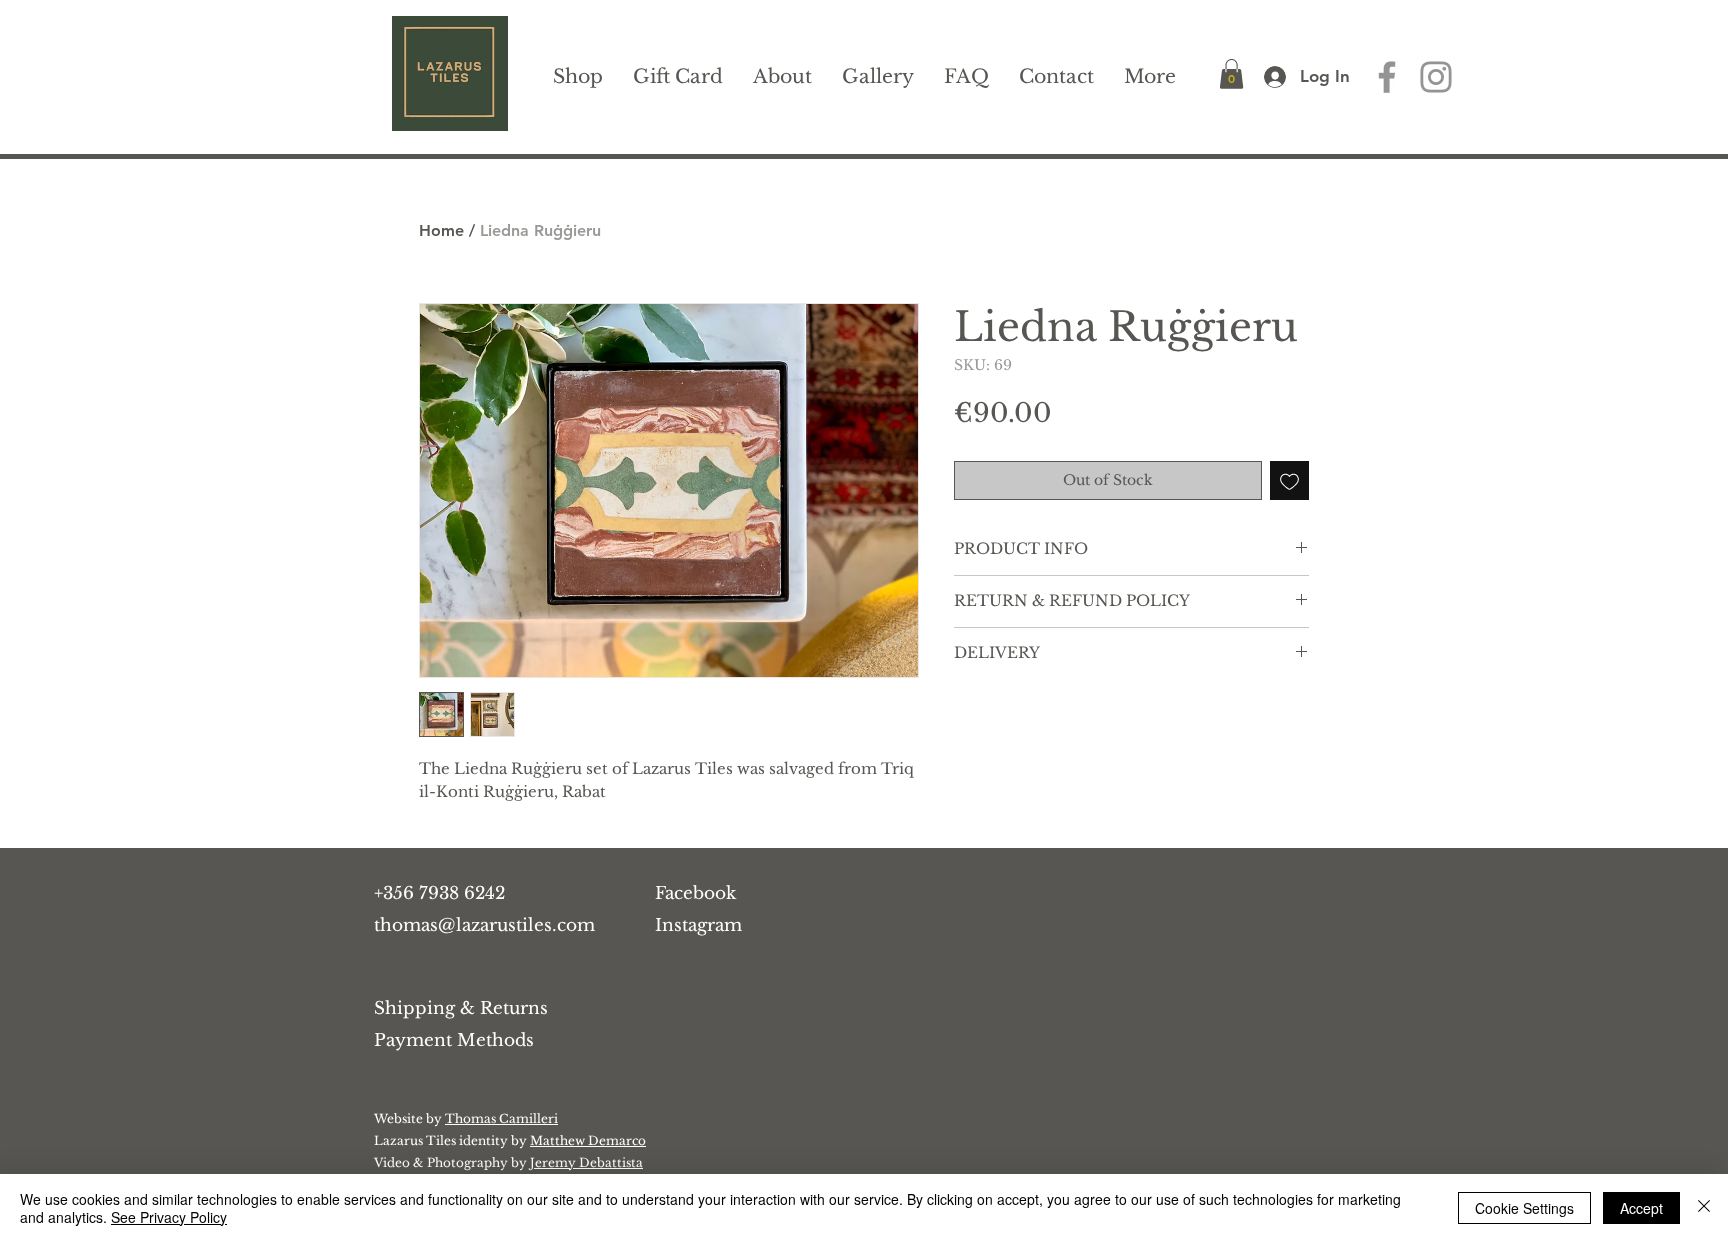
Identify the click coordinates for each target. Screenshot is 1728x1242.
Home (441, 230)
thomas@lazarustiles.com (484, 925)
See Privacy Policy (169, 1217)
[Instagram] (1436, 77)
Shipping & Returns (461, 1008)
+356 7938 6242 (439, 893)
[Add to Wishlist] (1289, 480)
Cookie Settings (1524, 1208)
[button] (1231, 74)
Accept (1641, 1208)
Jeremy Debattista (586, 1162)
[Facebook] (1387, 77)
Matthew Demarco (588, 1140)
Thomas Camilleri (501, 1118)
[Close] (1704, 1208)
